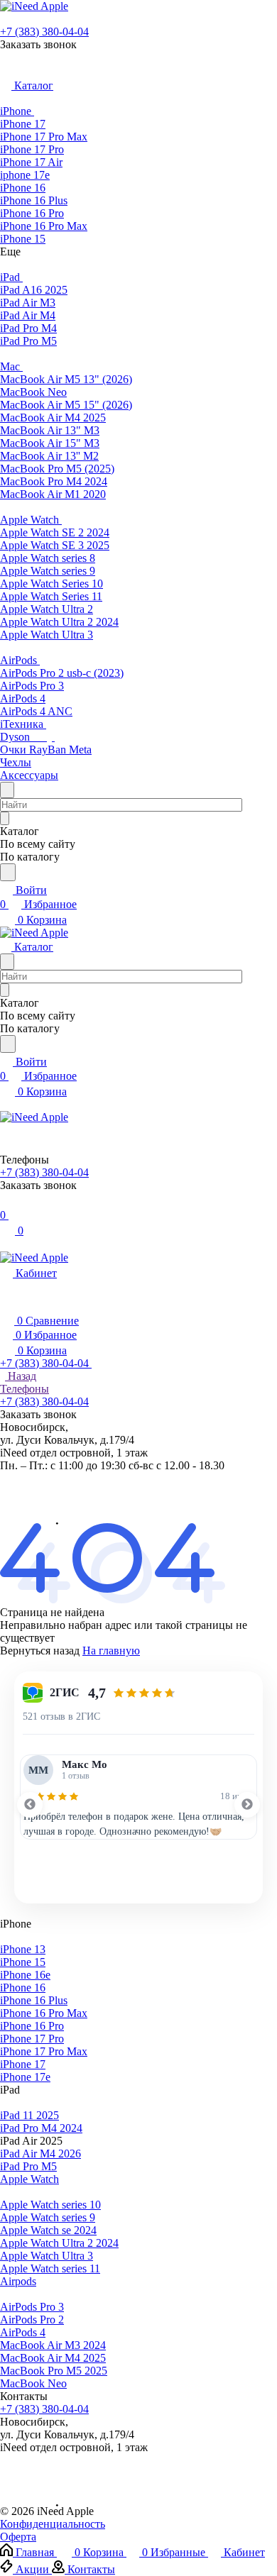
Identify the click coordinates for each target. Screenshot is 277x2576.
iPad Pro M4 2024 (41, 2128)
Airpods (18, 2281)
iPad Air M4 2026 (40, 2154)
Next (247, 1805)
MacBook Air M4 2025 (53, 2358)
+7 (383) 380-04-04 (44, 32)
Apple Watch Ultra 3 (47, 2256)
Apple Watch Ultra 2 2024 (59, 2243)
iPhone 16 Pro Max (44, 2013)
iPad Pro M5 (28, 2166)
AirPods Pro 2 (32, 2320)
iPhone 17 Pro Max (44, 2051)
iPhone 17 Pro (32, 2039)
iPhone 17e (25, 2077)
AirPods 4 (23, 2332)
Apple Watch (29, 2179)
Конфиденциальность (53, 2524)
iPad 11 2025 (29, 2115)
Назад (21, 1376)
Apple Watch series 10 (50, 2205)
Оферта (18, 2537)
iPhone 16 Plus (34, 2000)
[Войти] (6, 1201)
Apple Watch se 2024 (48, 2230)
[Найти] (8, 872)
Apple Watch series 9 (48, 2217)
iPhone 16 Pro (32, 2026)
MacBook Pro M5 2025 (54, 2371)
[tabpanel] (138, 1797)
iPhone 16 (23, 1988)
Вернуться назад (40, 1651)
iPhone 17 (23, 2064)
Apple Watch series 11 (50, 2268)
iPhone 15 (23, 1962)
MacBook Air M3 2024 (53, 2345)
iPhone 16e (25, 1975)
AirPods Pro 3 (32, 2307)
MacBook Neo (33, 2383)
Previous (30, 1805)
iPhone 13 (23, 1949)
